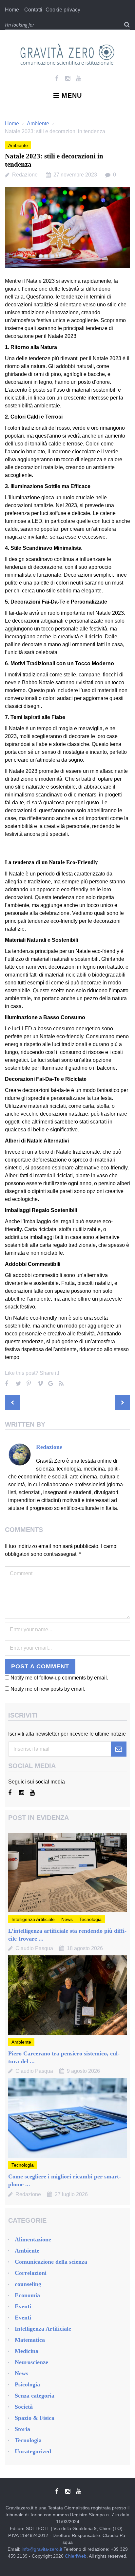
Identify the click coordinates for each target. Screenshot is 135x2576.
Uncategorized (33, 2451)
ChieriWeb (76, 2556)
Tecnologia (90, 1919)
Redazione (25, 175)
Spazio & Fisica (35, 2418)
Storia (22, 2429)
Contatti (33, 10)
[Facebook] (57, 78)
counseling (28, 2284)
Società (24, 2407)
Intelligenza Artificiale (33, 1919)
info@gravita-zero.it (42, 2549)
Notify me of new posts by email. (48, 1689)
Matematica (30, 2340)
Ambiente (38, 124)
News (67, 1919)
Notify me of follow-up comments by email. (59, 1678)
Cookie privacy (63, 10)
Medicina (27, 2351)
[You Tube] (78, 78)
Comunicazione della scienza (51, 2262)
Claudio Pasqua (34, 1948)
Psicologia (27, 2384)
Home (12, 10)
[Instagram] (68, 78)
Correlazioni (31, 2273)
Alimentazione (33, 2239)
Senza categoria (35, 2396)
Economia (27, 2295)
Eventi (23, 2306)
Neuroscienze (31, 2362)
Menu (72, 95)
